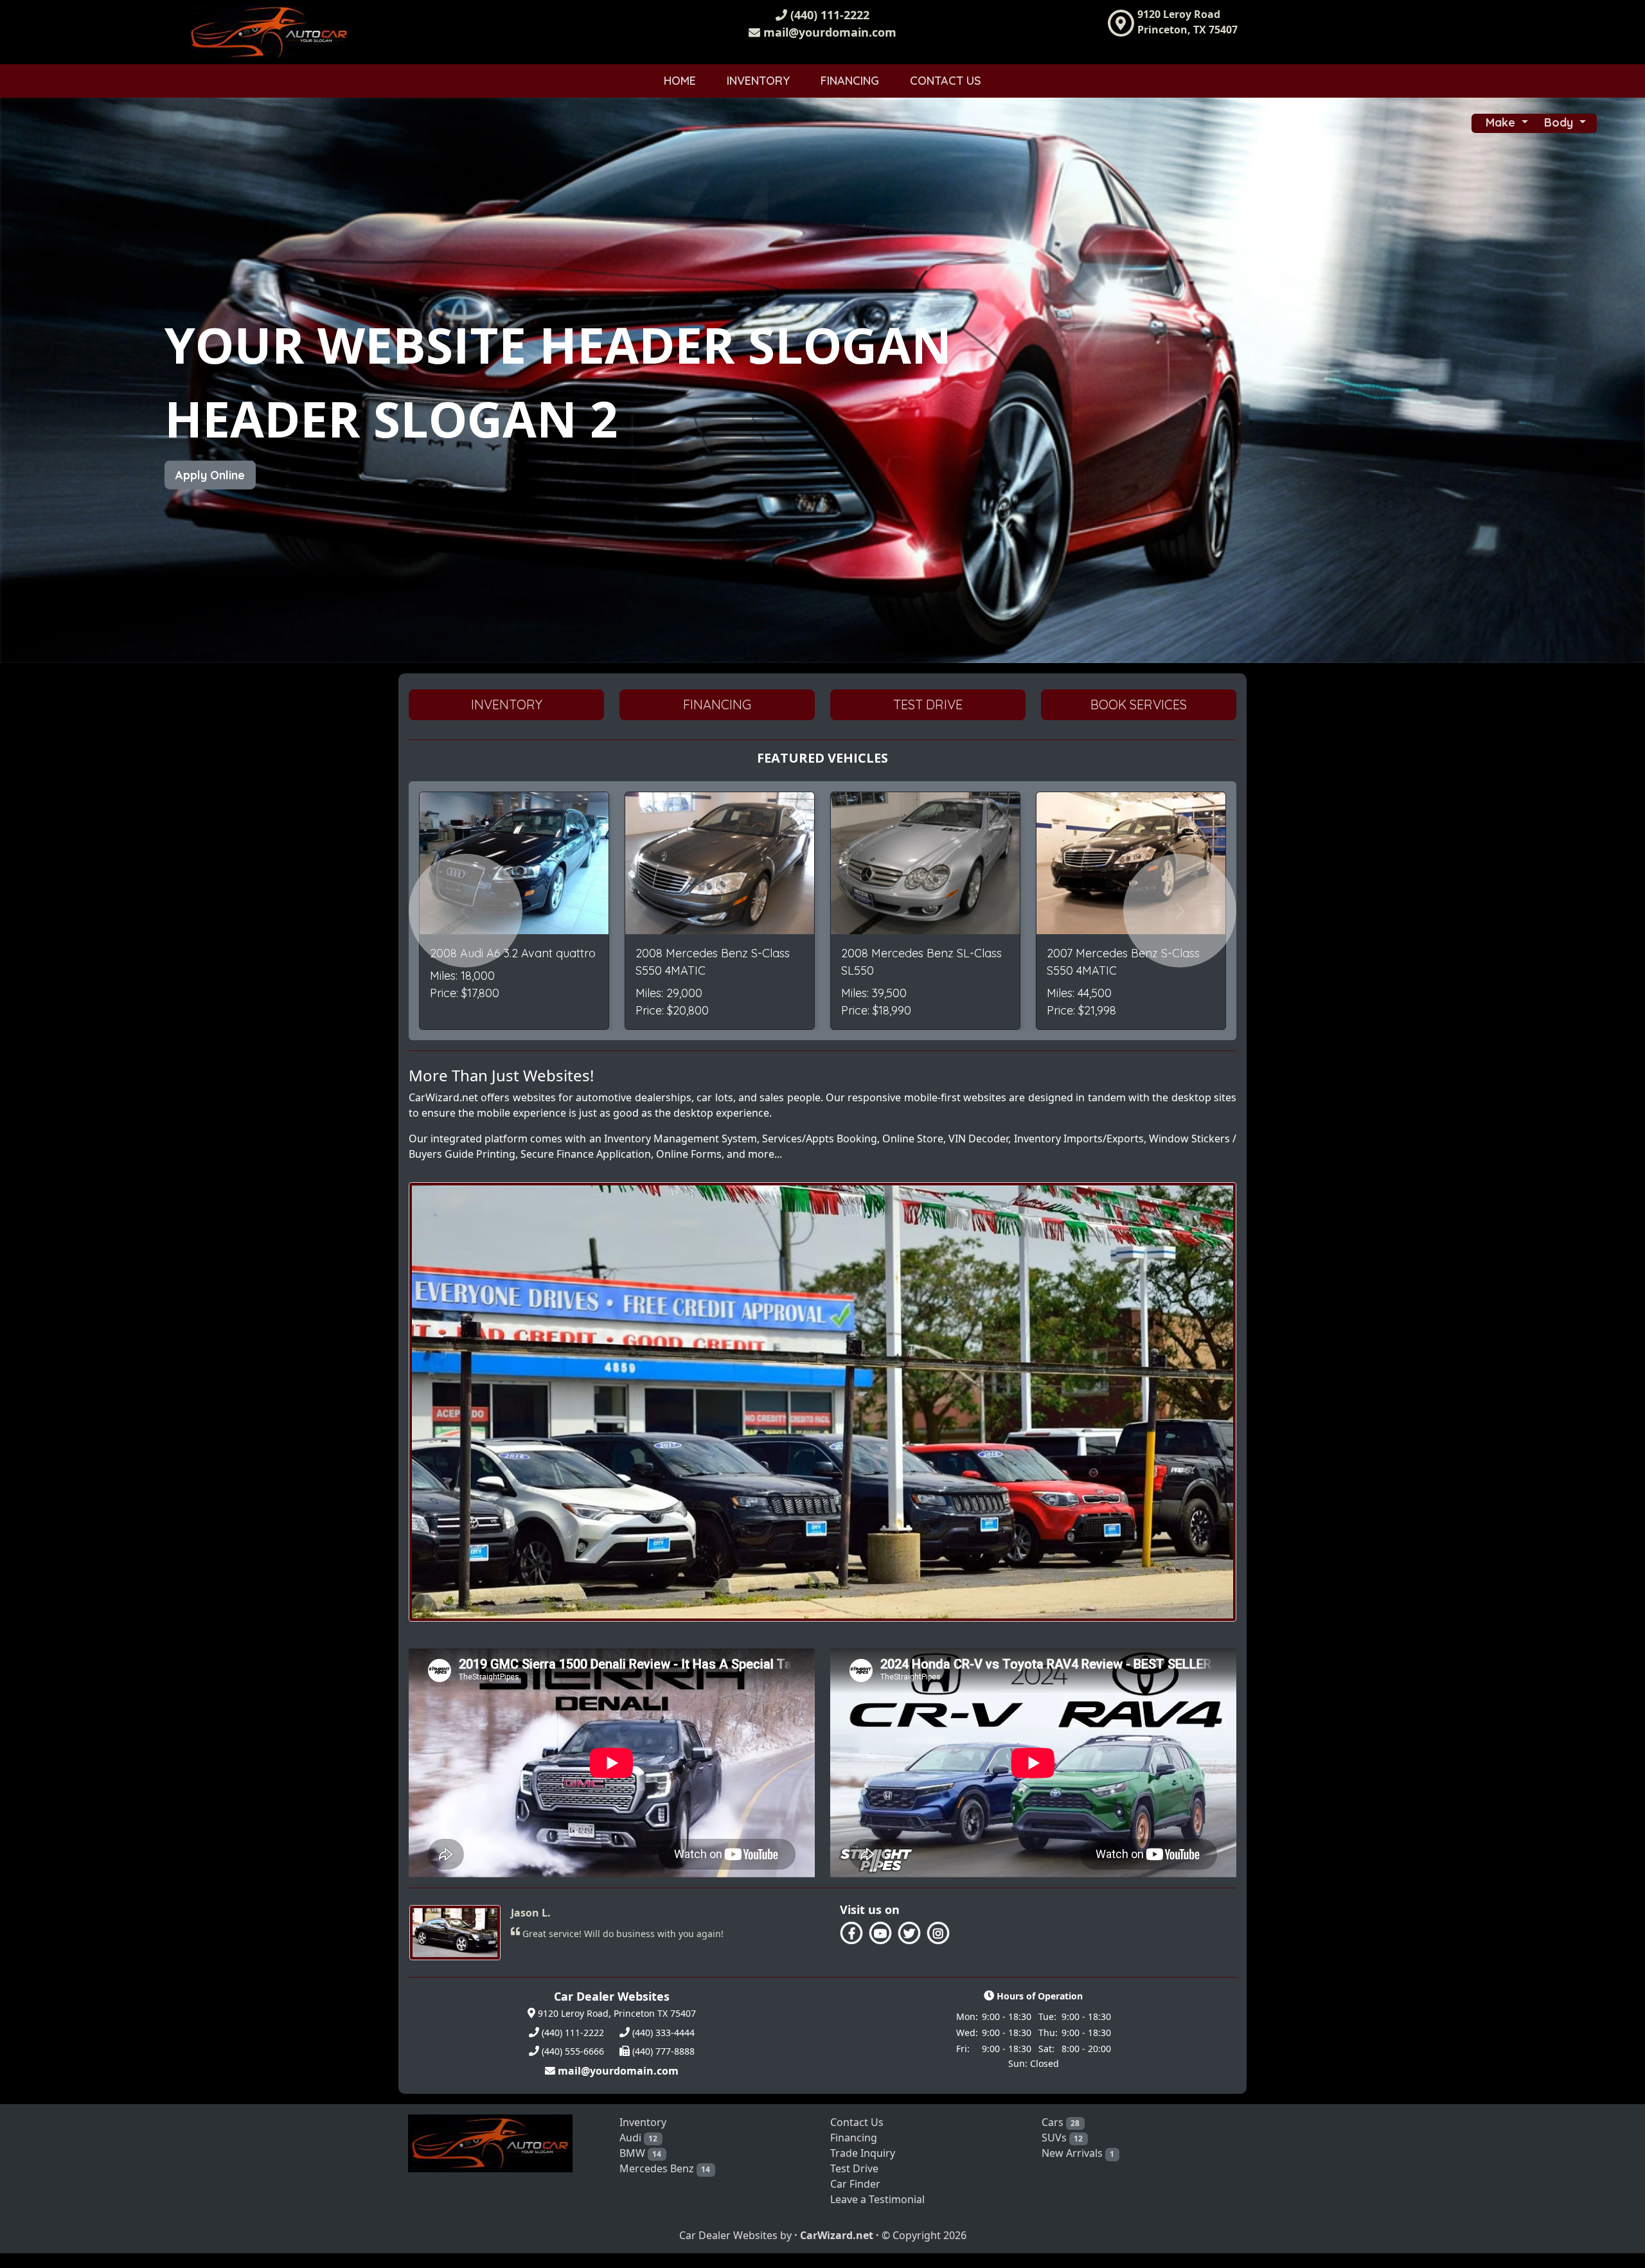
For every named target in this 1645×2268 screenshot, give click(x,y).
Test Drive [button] (928, 704)
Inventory (758, 81)
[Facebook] (851, 1933)
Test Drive (854, 2183)
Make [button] (1502, 122)
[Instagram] (937, 1933)
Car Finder (855, 2199)
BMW (641, 2168)
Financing (850, 81)
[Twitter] (909, 1933)
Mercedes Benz (665, 2183)
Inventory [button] (507, 704)
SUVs (1063, 2152)
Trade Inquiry (863, 2168)
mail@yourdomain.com (828, 32)
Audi (639, 2152)
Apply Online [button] (210, 475)
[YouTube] (880, 1933)
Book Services (1139, 704)
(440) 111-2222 (828, 15)
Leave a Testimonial (877, 2214)
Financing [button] (717, 704)
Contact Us (946, 81)
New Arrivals (1078, 2168)
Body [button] (1560, 122)
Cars (1061, 2137)
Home (680, 81)
